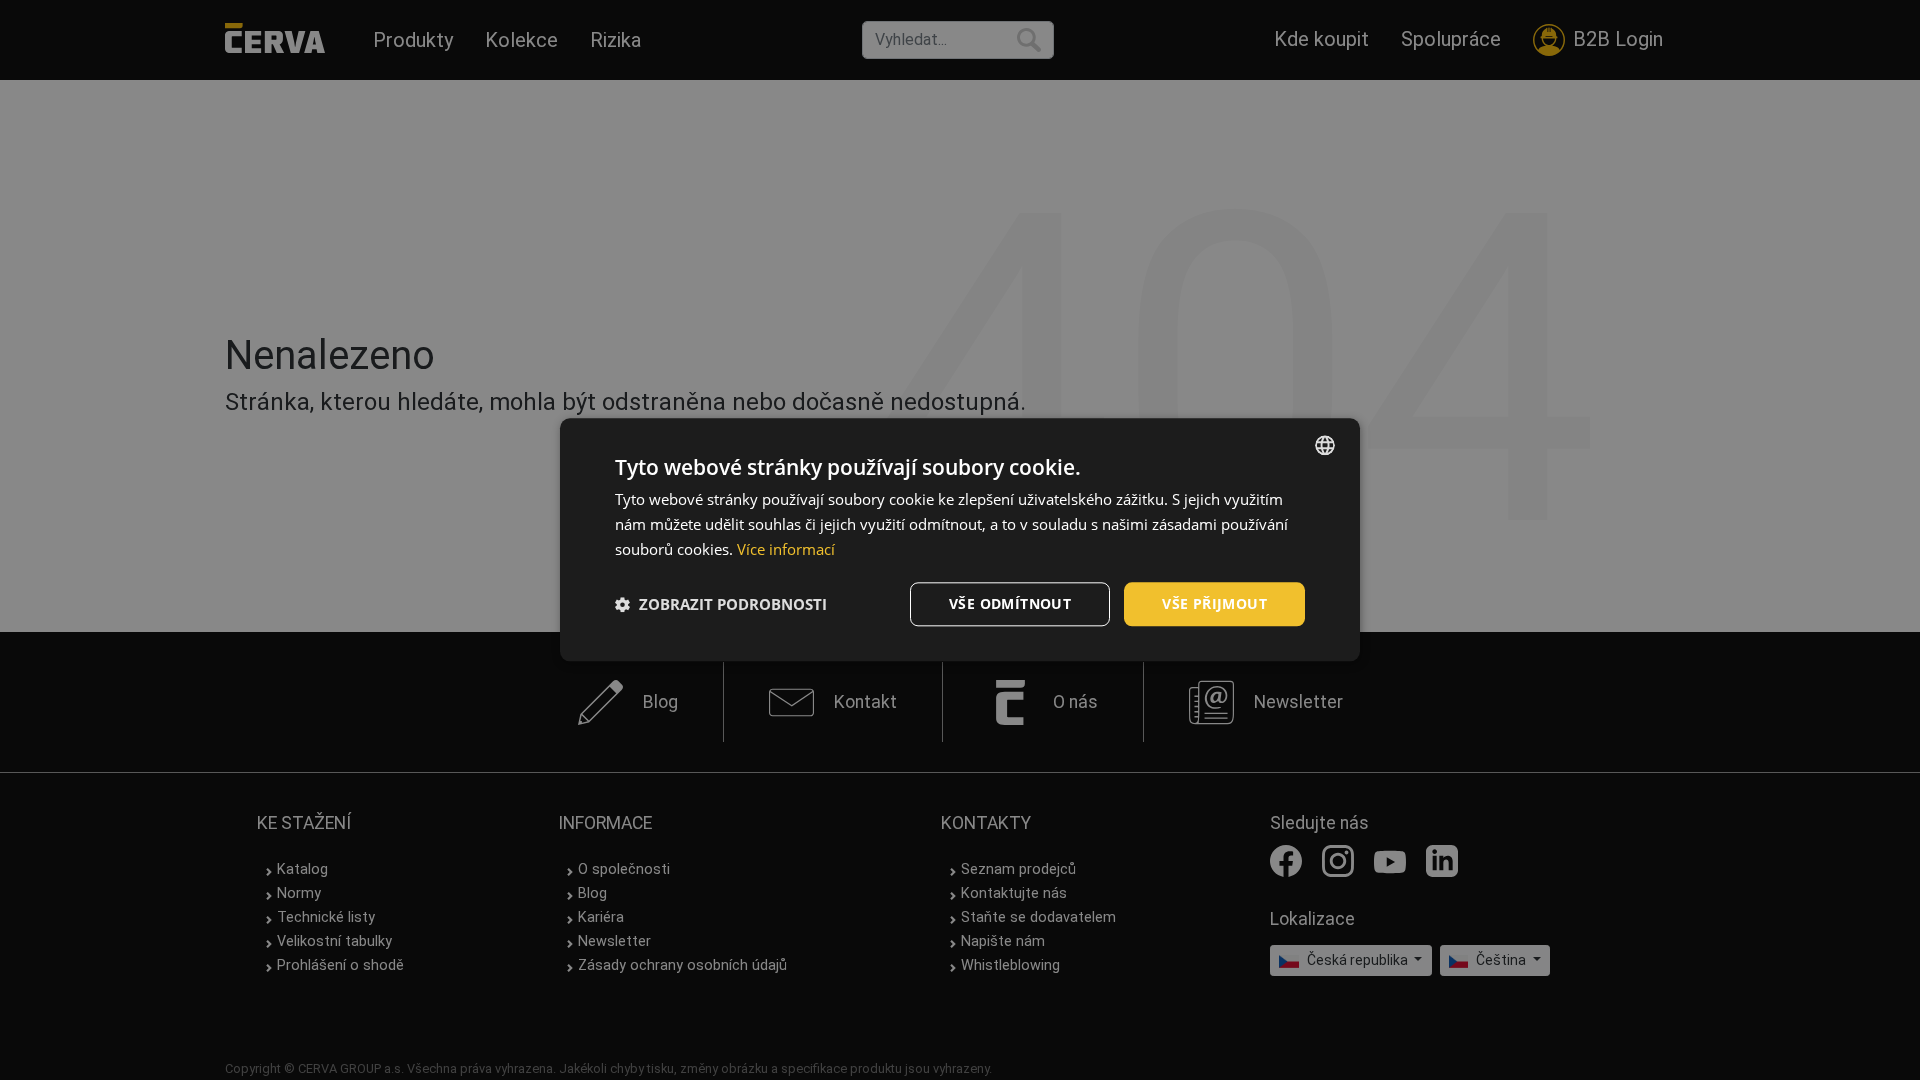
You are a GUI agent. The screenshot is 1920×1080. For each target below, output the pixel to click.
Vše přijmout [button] (1214, 603)
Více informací (786, 549)
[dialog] (960, 539)
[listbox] (1325, 445)
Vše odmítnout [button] (1010, 603)
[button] (721, 604)
